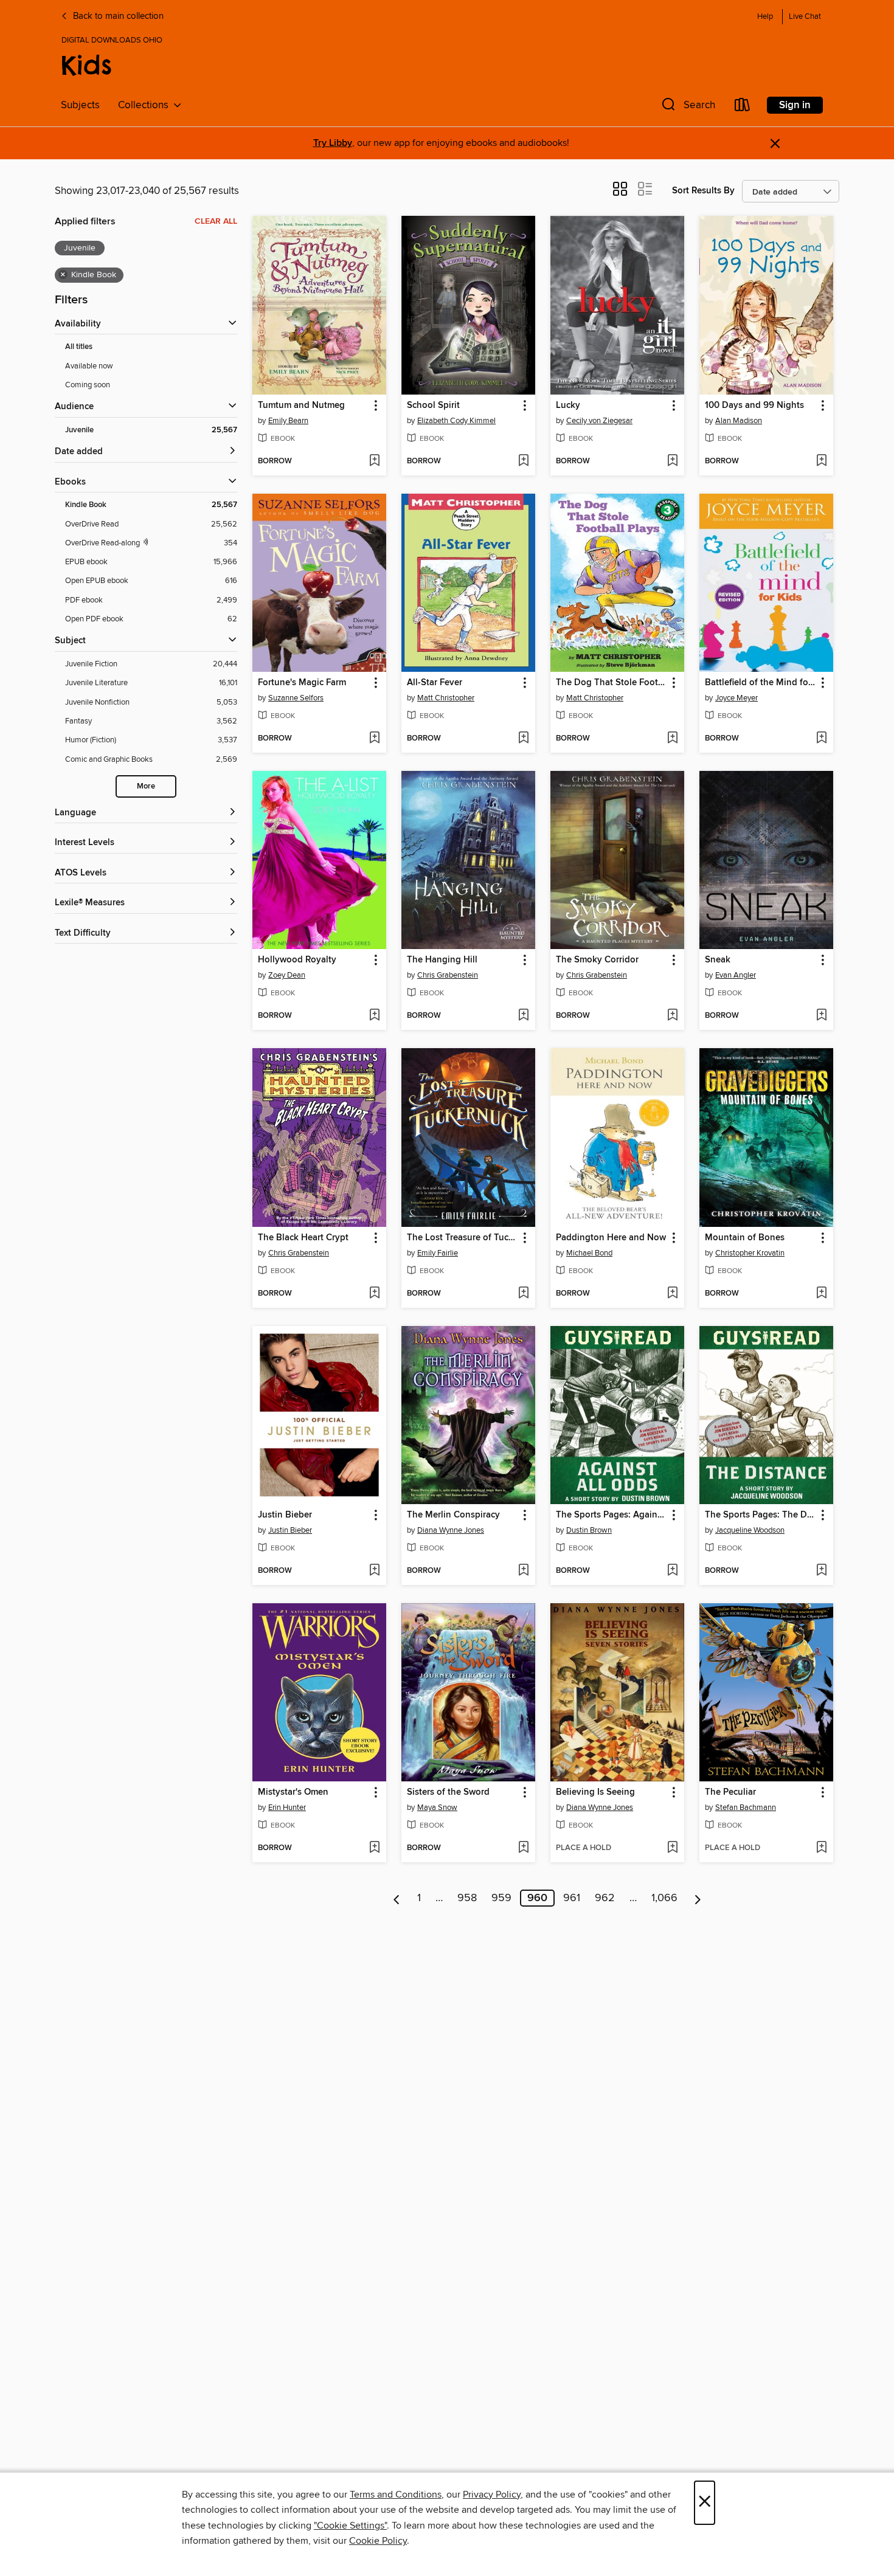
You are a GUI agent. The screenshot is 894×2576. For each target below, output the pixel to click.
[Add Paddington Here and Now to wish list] (672, 1294)
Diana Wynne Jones (451, 1530)
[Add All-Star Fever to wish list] (523, 739)
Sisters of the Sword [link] (448, 1792)
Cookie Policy (378, 2541)
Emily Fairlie (438, 1253)
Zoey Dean (287, 975)
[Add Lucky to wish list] (672, 461)
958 (467, 1898)
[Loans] (743, 107)
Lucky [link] (568, 406)
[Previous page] (397, 1898)
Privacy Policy (492, 2495)
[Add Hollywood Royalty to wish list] (374, 1016)
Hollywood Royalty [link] (297, 960)
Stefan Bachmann (746, 1808)
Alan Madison (739, 421)
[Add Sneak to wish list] (821, 1016)
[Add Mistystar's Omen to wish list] (374, 1848)
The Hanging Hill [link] (442, 960)
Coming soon (88, 385)
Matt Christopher (446, 698)
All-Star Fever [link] (435, 683)
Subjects (80, 105)
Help (765, 17)
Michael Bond (589, 1253)
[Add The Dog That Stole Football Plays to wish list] (672, 739)
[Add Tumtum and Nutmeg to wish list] (374, 461)
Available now (89, 366)
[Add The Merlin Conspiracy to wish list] (523, 1571)
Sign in (795, 105)
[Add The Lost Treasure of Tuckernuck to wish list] (523, 1294)
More (146, 786)
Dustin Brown (589, 1530)
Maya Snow (437, 1808)
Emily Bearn (288, 421)
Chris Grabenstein (448, 975)
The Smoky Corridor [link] (597, 960)
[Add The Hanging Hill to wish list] (523, 1016)
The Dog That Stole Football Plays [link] (612, 683)
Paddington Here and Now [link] (611, 1238)
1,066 (664, 1898)
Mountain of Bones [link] (745, 1238)
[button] (687, 107)
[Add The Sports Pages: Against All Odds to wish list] (672, 1571)
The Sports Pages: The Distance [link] (761, 1515)
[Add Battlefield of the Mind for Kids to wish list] (821, 739)
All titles (79, 347)
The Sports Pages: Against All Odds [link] (612, 1515)
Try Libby (333, 143)
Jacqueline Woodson (750, 1530)
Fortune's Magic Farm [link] (302, 683)
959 (501, 1898)
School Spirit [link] (433, 406)
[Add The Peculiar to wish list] (821, 1848)
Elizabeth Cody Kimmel (456, 421)
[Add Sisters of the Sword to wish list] (523, 1848)
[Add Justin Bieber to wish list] (374, 1571)
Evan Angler (736, 975)
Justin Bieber (290, 1530)
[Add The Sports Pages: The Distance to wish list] (821, 1571)
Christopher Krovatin (750, 1253)
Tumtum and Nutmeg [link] (301, 406)
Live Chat (805, 17)
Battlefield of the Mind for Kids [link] (761, 683)
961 (572, 1898)
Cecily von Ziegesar (599, 421)
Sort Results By (703, 191)
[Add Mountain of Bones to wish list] (821, 1294)
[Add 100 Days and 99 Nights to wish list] (821, 461)
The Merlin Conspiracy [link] (453, 1515)
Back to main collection (117, 16)
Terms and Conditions (396, 2495)
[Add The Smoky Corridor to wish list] (672, 1016)
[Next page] (698, 1898)
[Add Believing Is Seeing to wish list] (672, 1848)
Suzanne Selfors (296, 698)
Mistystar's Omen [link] (293, 1792)
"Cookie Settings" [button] (350, 2526)
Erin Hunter (287, 1808)
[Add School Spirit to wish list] (523, 461)
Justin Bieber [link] (285, 1515)
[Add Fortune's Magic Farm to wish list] (374, 739)
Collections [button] (146, 105)
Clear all (216, 221)
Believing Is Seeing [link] (595, 1792)
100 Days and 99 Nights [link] (754, 406)
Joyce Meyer (736, 698)
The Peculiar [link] (730, 1792)
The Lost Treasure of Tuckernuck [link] (463, 1238)
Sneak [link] (718, 960)
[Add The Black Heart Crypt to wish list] (374, 1294)
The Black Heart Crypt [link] (303, 1238)
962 (605, 1898)
